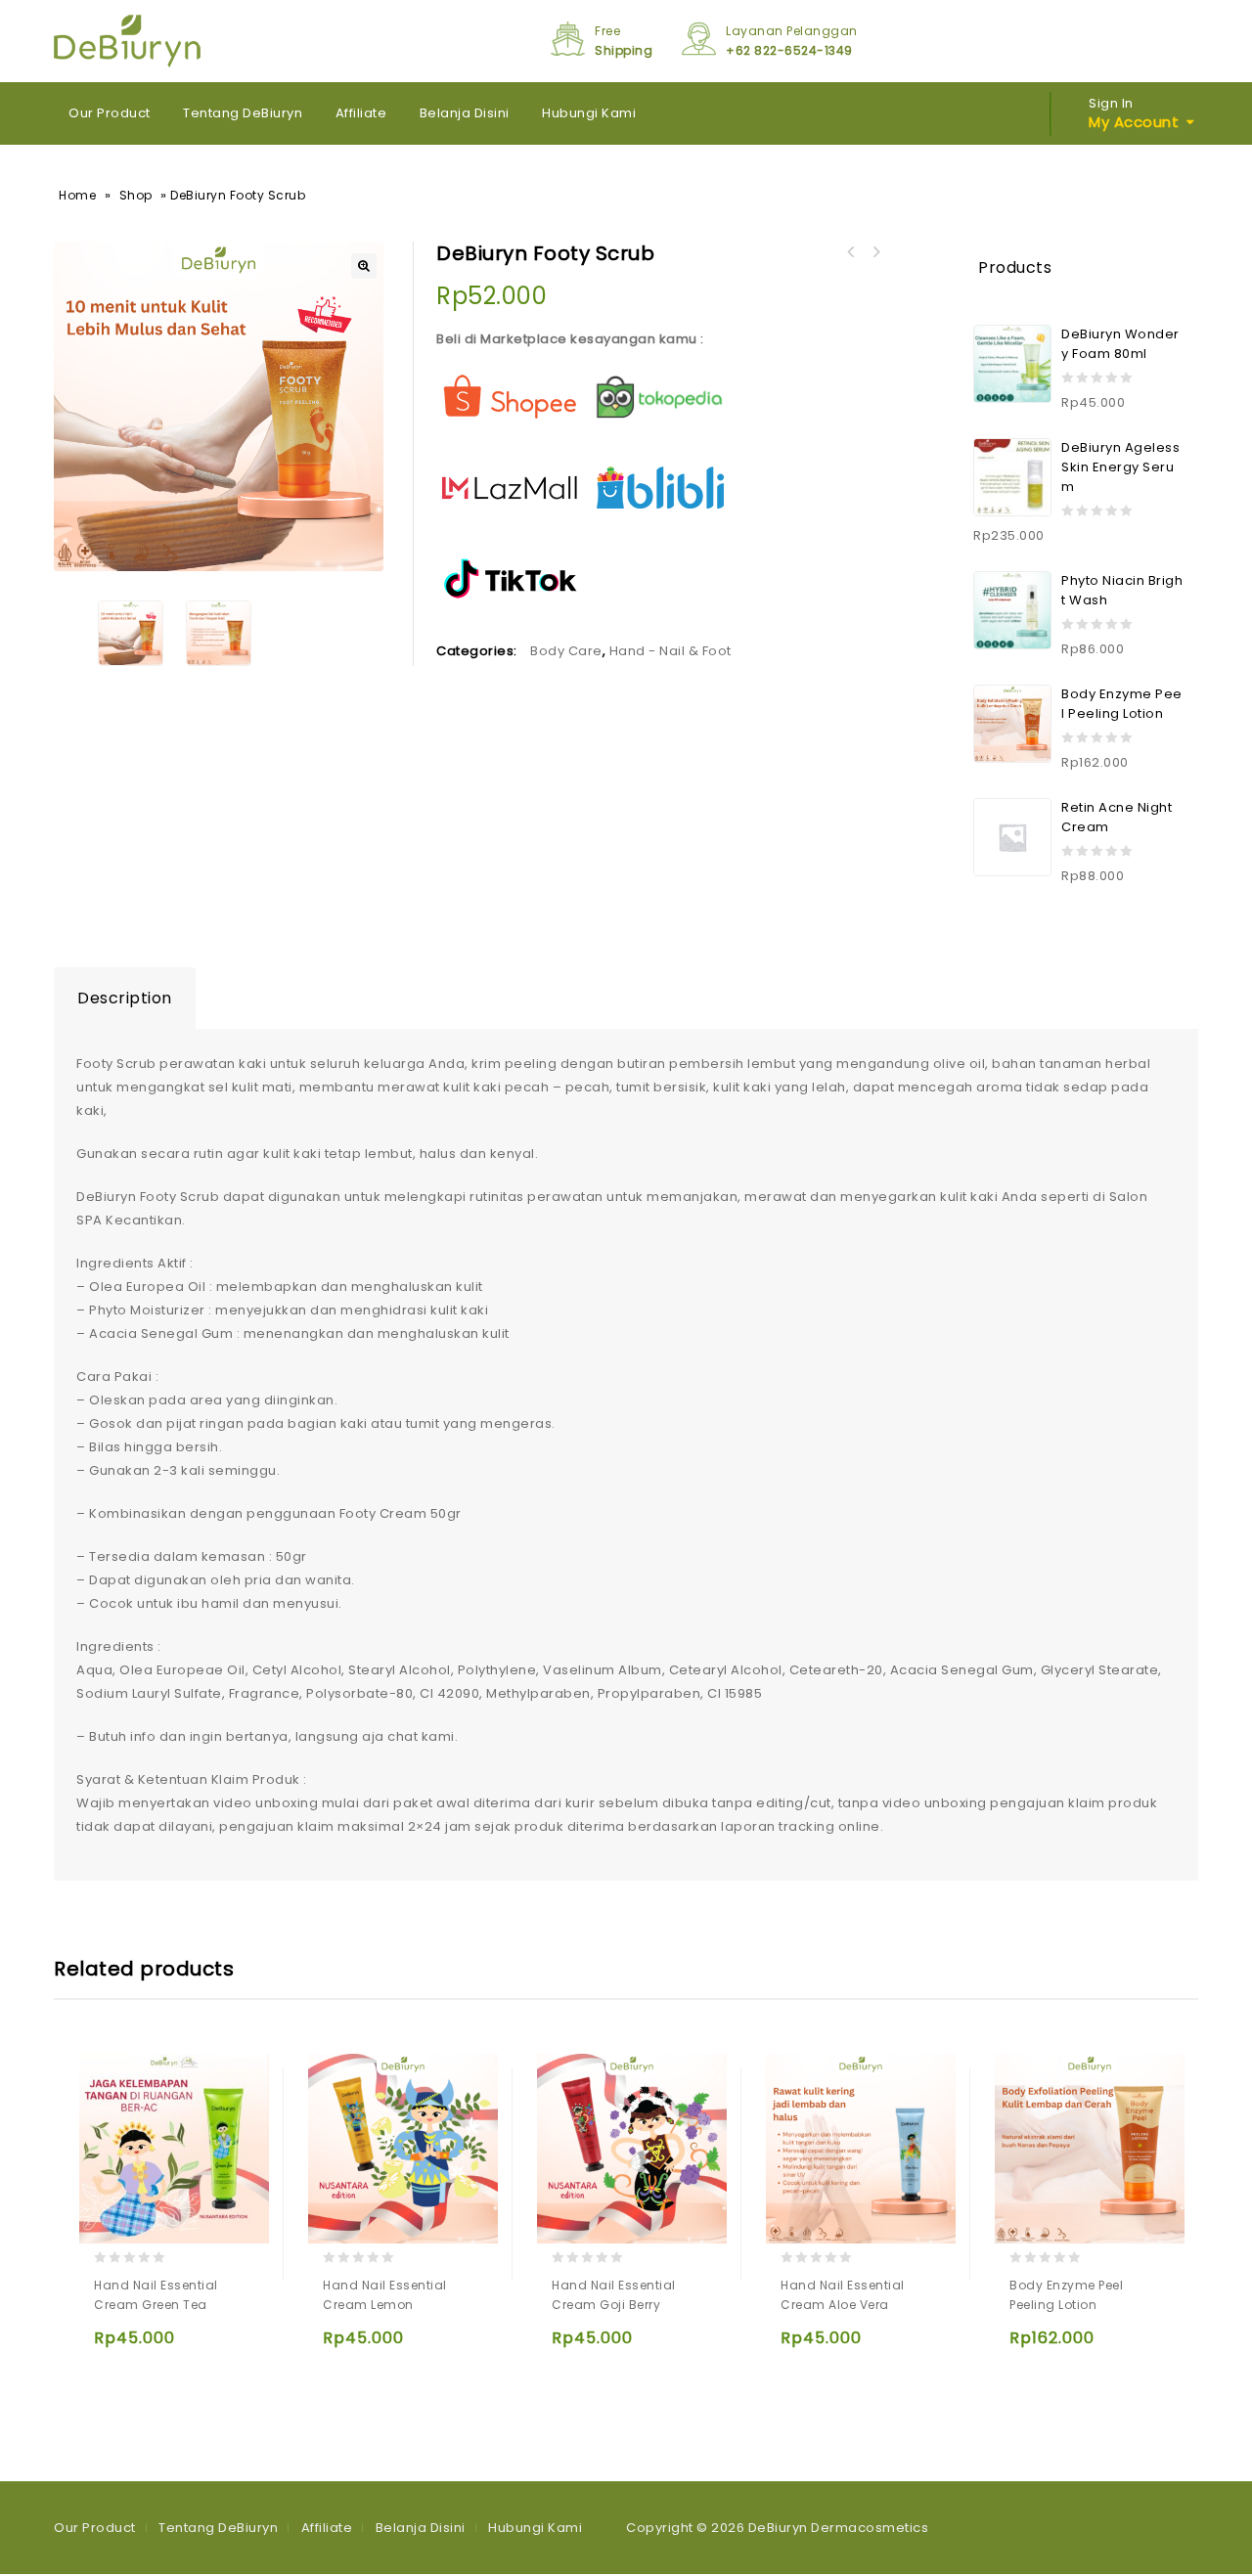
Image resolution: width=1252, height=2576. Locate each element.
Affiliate (361, 113)
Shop (136, 195)
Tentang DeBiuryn (243, 113)
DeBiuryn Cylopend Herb (850, 252)
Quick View (113, 2347)
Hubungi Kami (589, 113)
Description (125, 998)
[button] (364, 266)
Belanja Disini (465, 113)
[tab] (125, 999)
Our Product (110, 113)
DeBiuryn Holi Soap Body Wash (875, 252)
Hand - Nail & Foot (671, 651)
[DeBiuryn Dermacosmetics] (127, 41)
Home (77, 195)
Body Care (566, 651)
